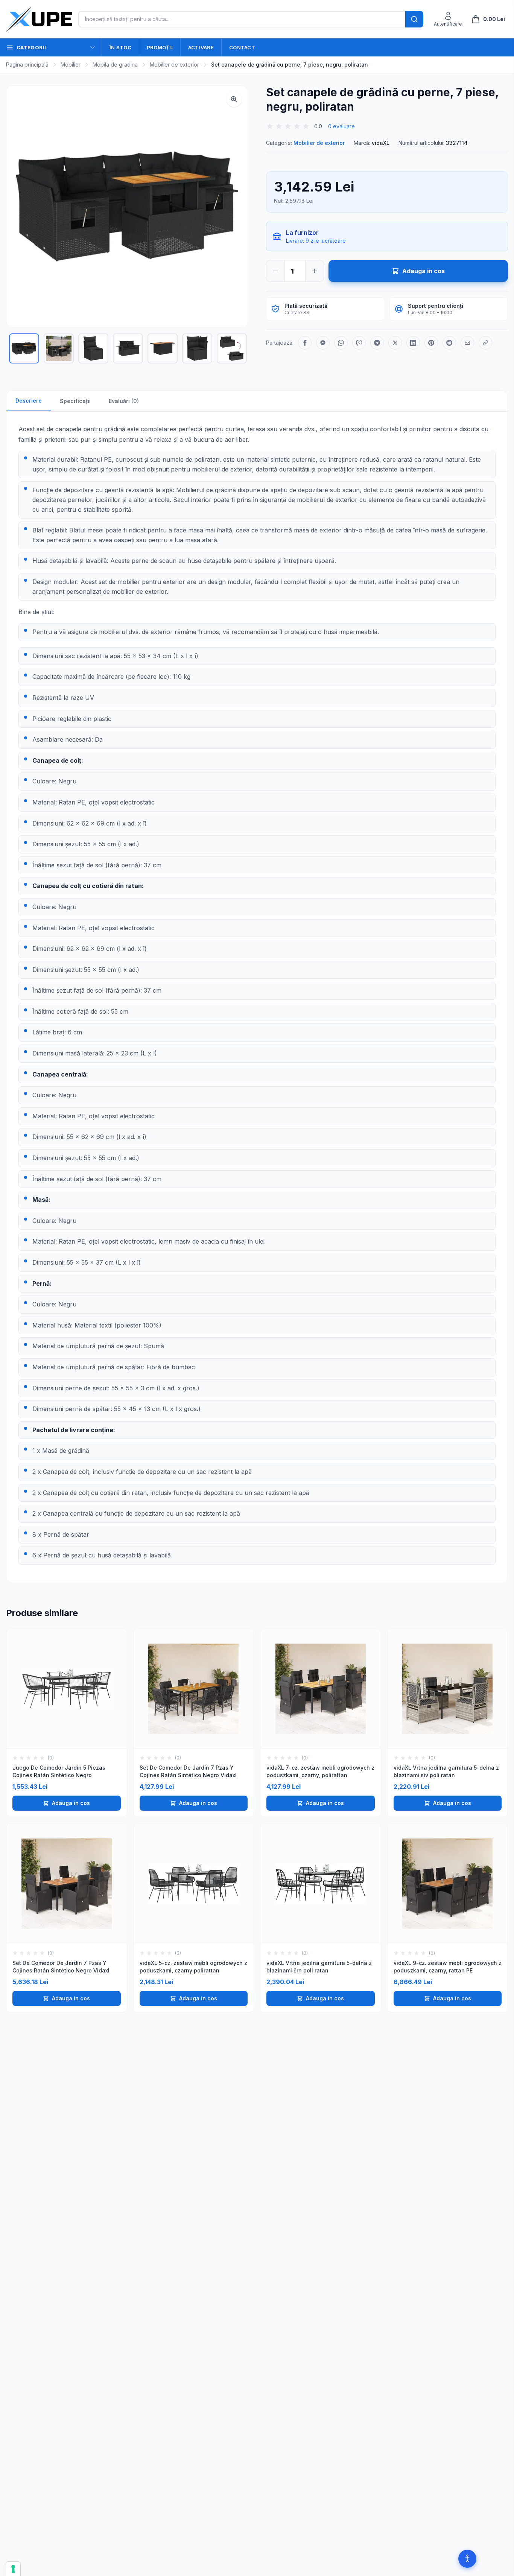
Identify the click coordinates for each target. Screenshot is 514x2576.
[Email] (467, 343)
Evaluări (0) (124, 401)
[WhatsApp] (341, 343)
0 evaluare (341, 126)
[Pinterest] (431, 343)
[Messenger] (323, 343)
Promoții (160, 47)
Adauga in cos (71, 1803)
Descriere (29, 401)
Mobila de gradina (115, 65)
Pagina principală (27, 65)
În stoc (120, 47)
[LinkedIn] (413, 343)
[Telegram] (377, 343)
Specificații (75, 401)
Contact (242, 47)
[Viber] (359, 343)
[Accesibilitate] (467, 2559)
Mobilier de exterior (174, 65)
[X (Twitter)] (395, 343)
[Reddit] (449, 343)
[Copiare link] (485, 343)
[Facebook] (305, 343)
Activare (201, 47)
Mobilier (71, 65)
